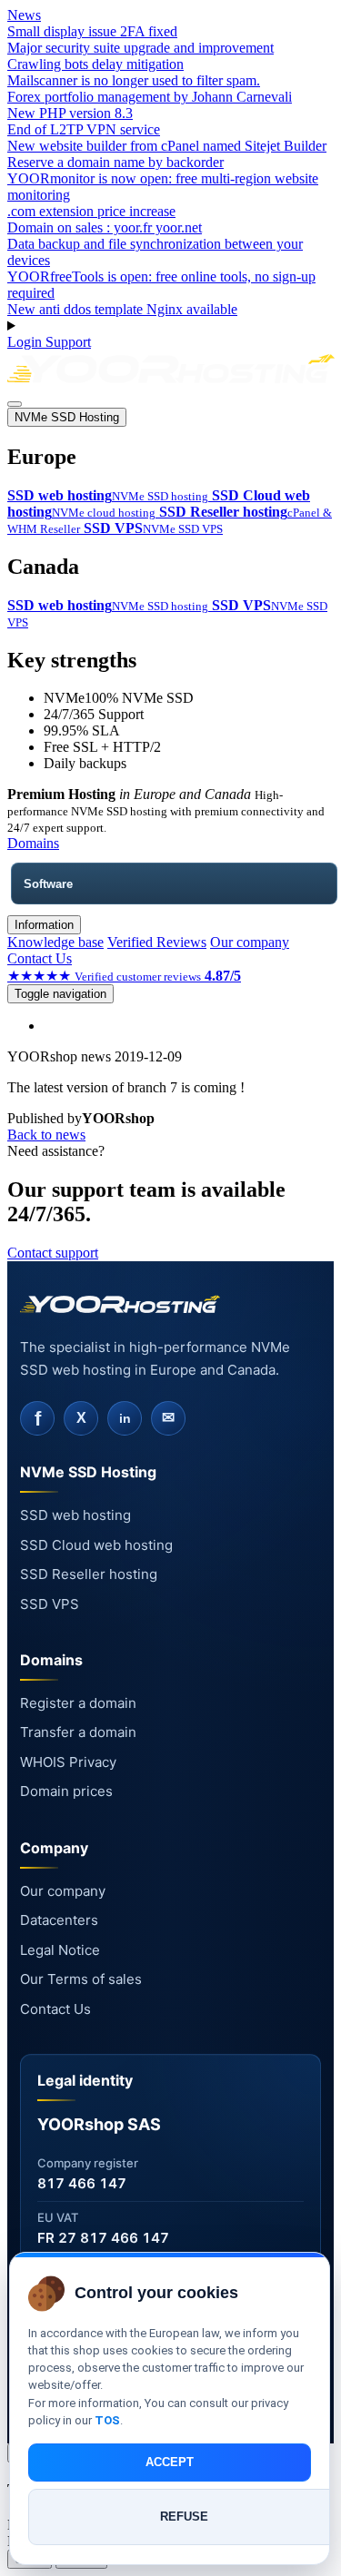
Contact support (53, 1253)
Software (48, 884)
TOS (107, 2420)
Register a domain (78, 1703)
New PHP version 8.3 (70, 113)
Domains (33, 843)
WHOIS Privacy (68, 1762)
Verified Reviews (157, 942)
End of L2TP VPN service (84, 129)
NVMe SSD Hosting (67, 417)
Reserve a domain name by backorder (115, 162)
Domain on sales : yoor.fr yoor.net (105, 227)
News (24, 15)
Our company (250, 942)
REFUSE (184, 2517)
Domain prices (66, 1791)
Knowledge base (55, 942)
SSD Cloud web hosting (96, 1545)
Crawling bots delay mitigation (95, 64)
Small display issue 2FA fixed (92, 31)
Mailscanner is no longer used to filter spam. (134, 80)
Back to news (46, 1135)
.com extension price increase (91, 211)
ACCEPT (170, 2462)
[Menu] (15, 404)
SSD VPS (50, 1604)
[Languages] (170, 326)
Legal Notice (60, 1950)
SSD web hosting (75, 1515)
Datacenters (59, 1920)
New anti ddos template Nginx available (122, 309)
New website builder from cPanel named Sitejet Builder (167, 146)
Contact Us (40, 958)
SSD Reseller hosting (89, 1574)
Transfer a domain (78, 1732)
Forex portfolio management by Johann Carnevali (150, 97)
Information (44, 925)
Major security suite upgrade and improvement (140, 48)
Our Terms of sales (81, 1979)
